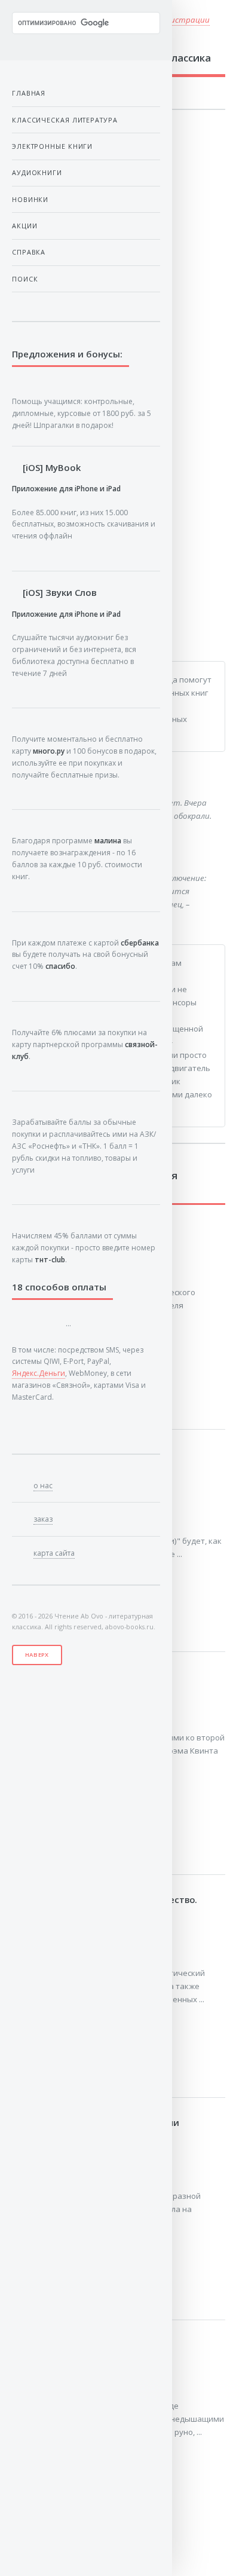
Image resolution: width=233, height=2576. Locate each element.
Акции (25, 226)
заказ (43, 1519)
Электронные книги (52, 146)
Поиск (25, 279)
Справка (29, 252)
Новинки (30, 199)
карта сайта (54, 1553)
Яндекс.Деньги (39, 1373)
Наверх (37, 1655)
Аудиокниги (37, 172)
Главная (29, 93)
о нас (43, 1486)
